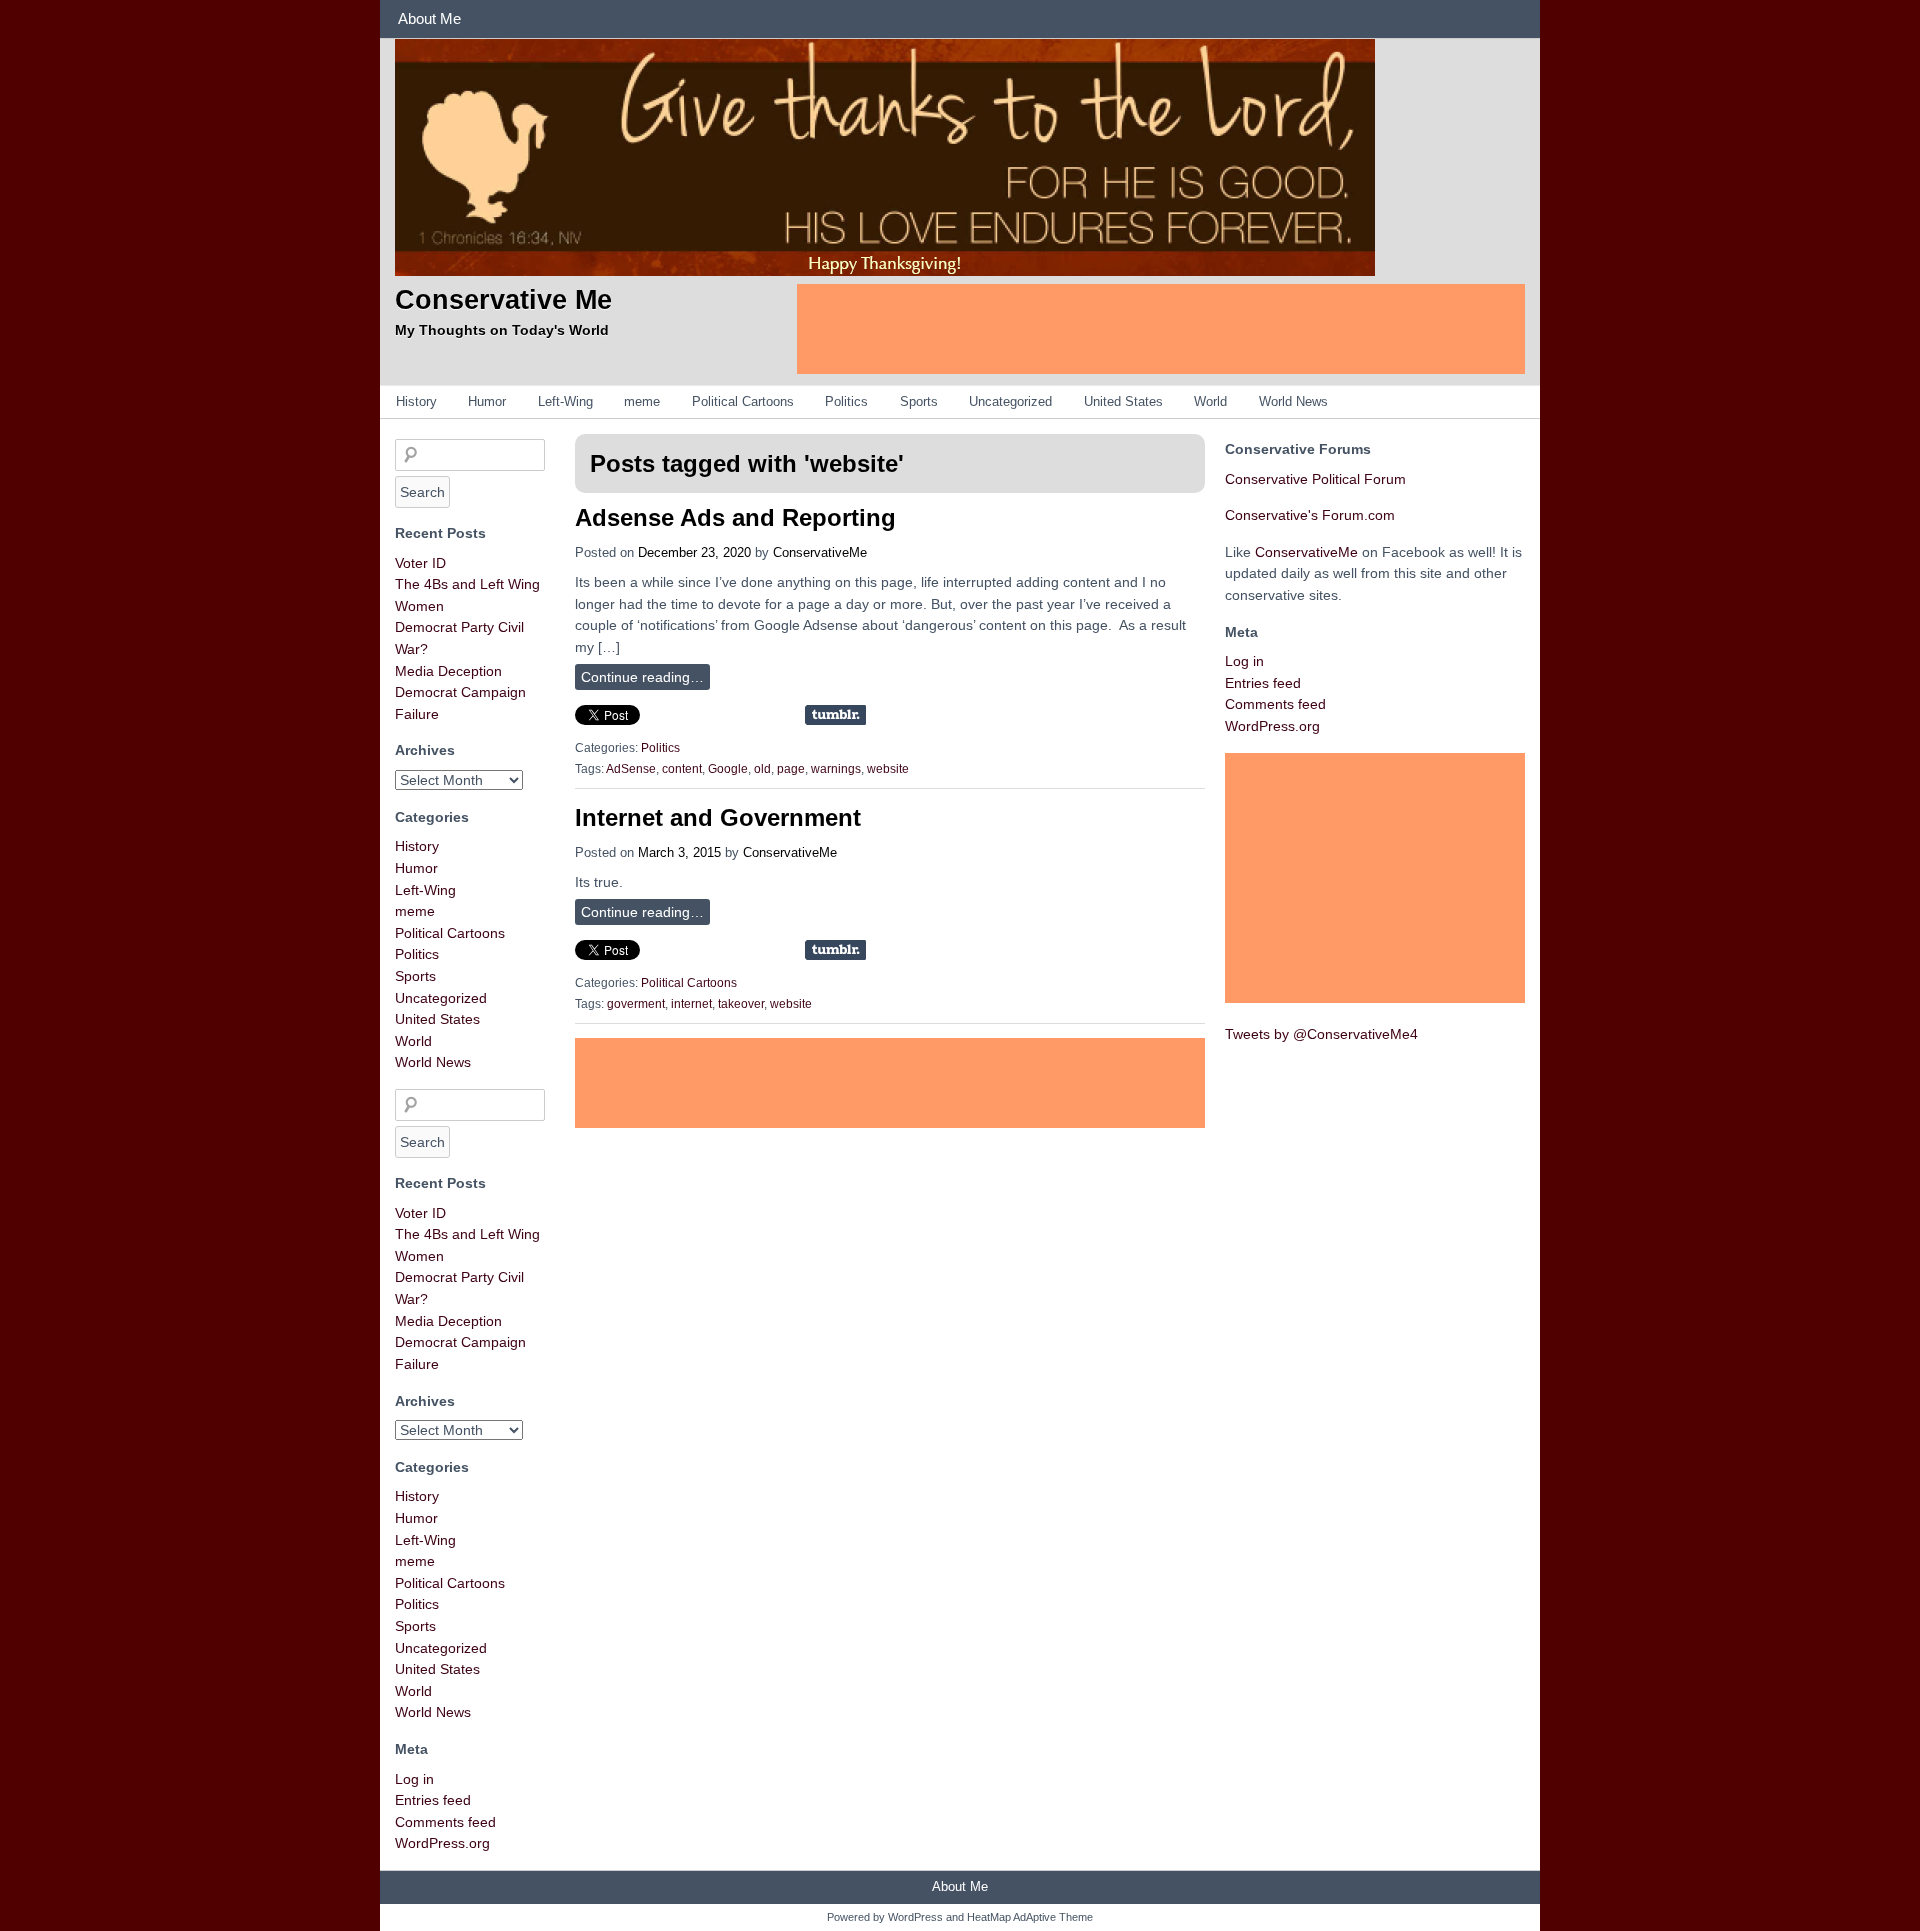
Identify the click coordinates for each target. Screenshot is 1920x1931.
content (682, 769)
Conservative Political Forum (1315, 479)
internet (691, 1004)
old (762, 769)
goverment (636, 1004)
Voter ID (420, 563)
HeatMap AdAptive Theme (1030, 1917)
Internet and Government (718, 817)
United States (1123, 401)
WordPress (915, 1917)
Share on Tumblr (835, 715)
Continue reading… (642, 677)
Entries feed (433, 1800)
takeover (741, 1004)
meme (642, 401)
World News (1293, 401)
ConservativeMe (820, 552)
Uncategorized (1010, 401)
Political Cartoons (743, 401)
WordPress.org (442, 1843)
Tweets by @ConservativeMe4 (1321, 1034)
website (888, 769)
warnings (836, 769)
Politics (846, 401)
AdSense (631, 769)
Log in (414, 1779)
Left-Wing (565, 401)
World (1210, 401)
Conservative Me (503, 299)
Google (728, 769)
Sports (919, 401)
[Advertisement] (1161, 329)
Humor (487, 401)
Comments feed (445, 1822)
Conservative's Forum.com (1310, 515)
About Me (429, 18)
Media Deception (448, 671)
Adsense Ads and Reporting (735, 517)
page (791, 769)
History (416, 401)
